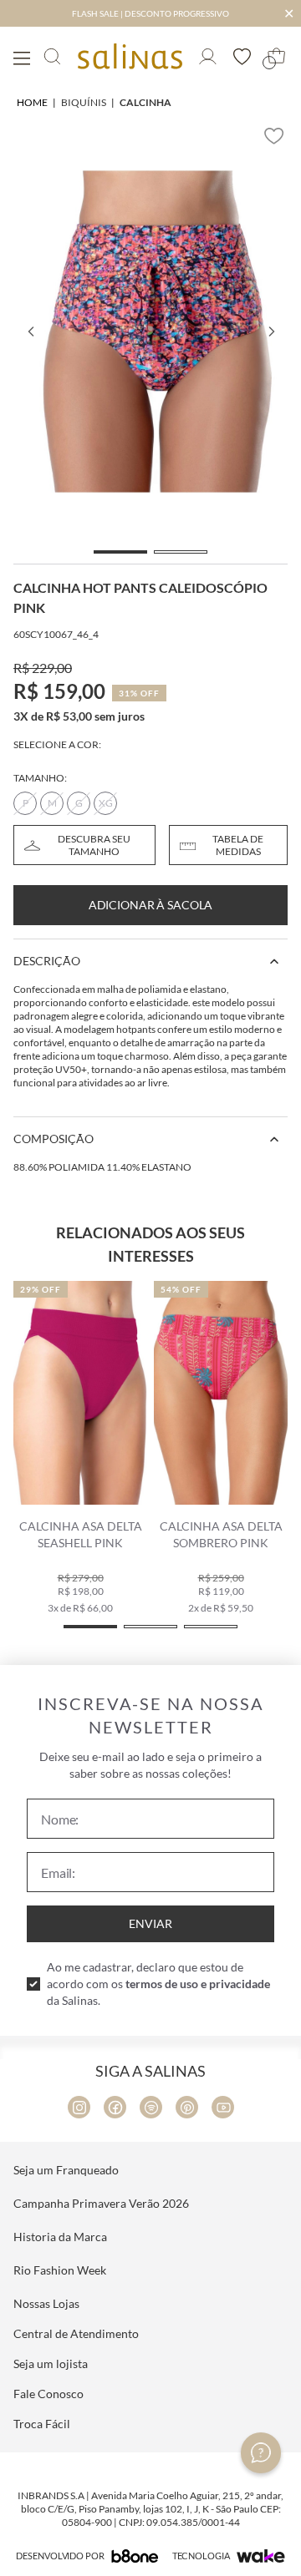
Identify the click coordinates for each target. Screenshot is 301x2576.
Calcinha (145, 102)
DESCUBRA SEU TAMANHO (94, 845)
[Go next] (271, 331)
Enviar (150, 1923)
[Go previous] (30, 331)
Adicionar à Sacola (150, 905)
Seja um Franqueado (66, 2170)
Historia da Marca (60, 2237)
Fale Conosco (48, 2394)
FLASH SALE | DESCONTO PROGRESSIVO (150, 13)
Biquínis (84, 102)
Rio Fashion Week (60, 2270)
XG (106, 803)
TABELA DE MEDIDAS (238, 845)
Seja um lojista (51, 2363)
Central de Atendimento (76, 2333)
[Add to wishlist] (274, 136)
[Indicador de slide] (120, 552)
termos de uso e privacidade (198, 1984)
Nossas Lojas (46, 2303)
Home (32, 102)
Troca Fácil (42, 2424)
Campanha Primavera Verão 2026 (101, 2203)
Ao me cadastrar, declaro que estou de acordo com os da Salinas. (158, 1984)
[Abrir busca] (52, 56)
